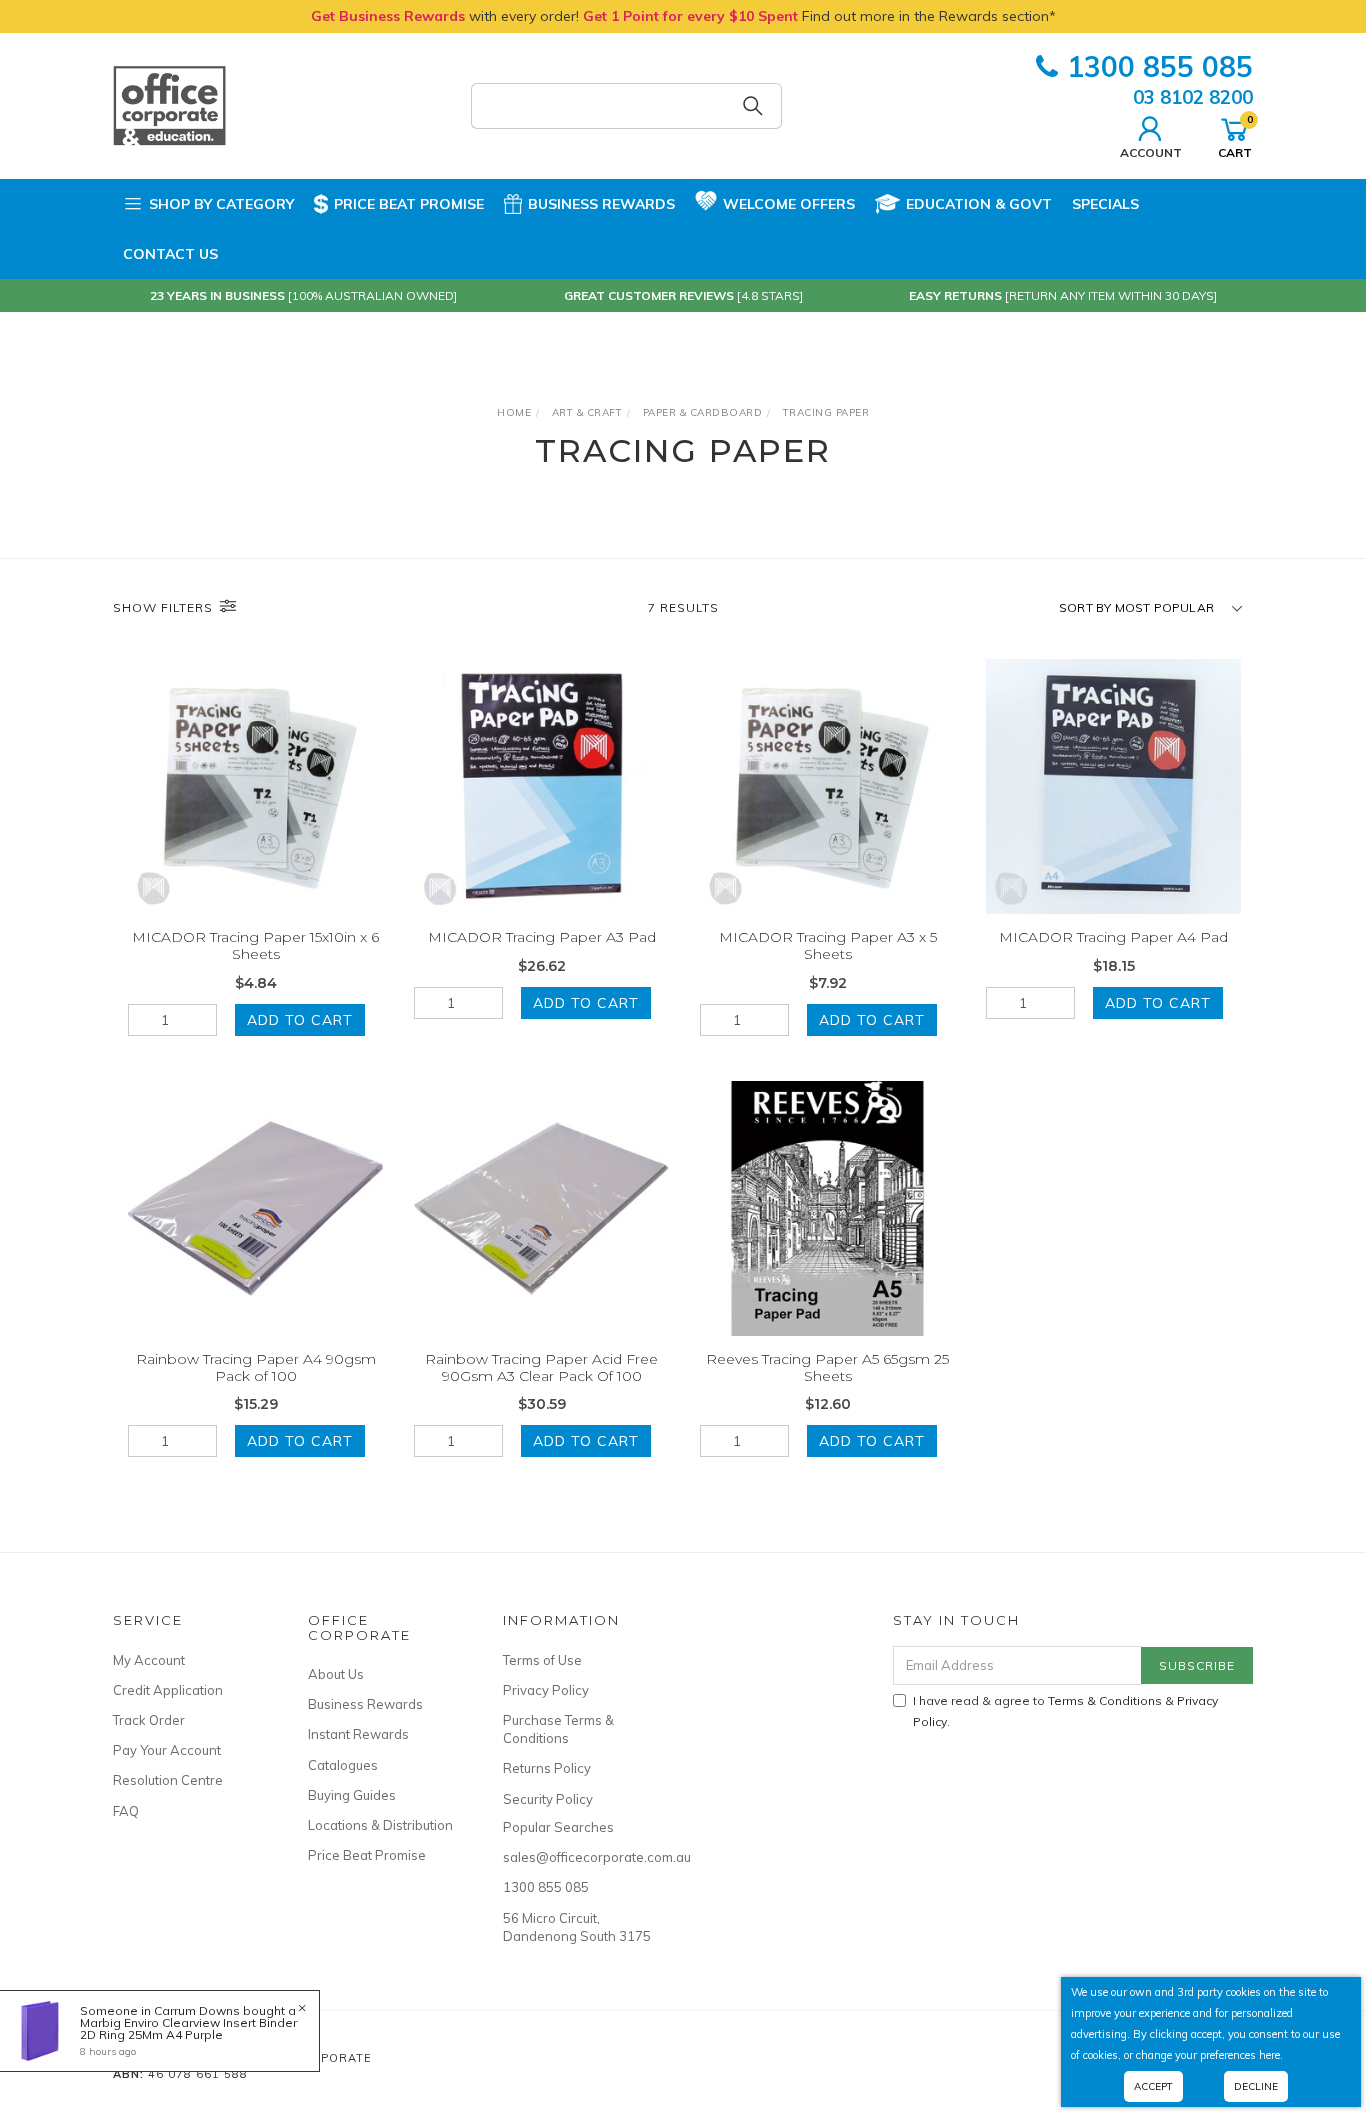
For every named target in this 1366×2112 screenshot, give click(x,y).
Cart (1235, 136)
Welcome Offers (789, 204)
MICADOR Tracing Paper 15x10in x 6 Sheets (255, 945)
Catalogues (343, 1765)
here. (1271, 2055)
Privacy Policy (546, 1690)
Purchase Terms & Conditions (558, 1729)
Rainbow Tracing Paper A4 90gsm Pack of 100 (256, 1367)
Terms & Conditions (1105, 1700)
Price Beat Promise (409, 204)
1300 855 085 (1160, 66)
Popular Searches (558, 1827)
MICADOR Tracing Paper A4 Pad (1113, 937)
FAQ (126, 1811)
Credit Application (168, 1690)
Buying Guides (352, 1795)
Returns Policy (547, 1768)
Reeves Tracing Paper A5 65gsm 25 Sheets (827, 1367)
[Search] (753, 106)
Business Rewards (601, 204)
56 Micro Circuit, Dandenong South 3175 (577, 1927)
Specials (1105, 204)
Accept (1153, 2086)
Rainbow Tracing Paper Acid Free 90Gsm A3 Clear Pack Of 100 (541, 1367)
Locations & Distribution (380, 1825)
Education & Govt (979, 204)
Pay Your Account (167, 1750)
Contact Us (170, 254)
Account (1151, 152)
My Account (149, 1660)
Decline (1256, 2086)
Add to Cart (300, 1020)
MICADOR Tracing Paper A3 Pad (542, 937)
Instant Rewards (358, 1734)
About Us (336, 1674)
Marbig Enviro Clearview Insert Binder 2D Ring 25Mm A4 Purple (188, 2028)
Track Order (149, 1720)
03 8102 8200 (1193, 97)
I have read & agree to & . (1065, 1711)
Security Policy (548, 1799)
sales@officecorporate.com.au (578, 1857)
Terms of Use (542, 1660)
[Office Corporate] (169, 105)
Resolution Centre (168, 1780)
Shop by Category (221, 204)
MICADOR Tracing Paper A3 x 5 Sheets (828, 945)
